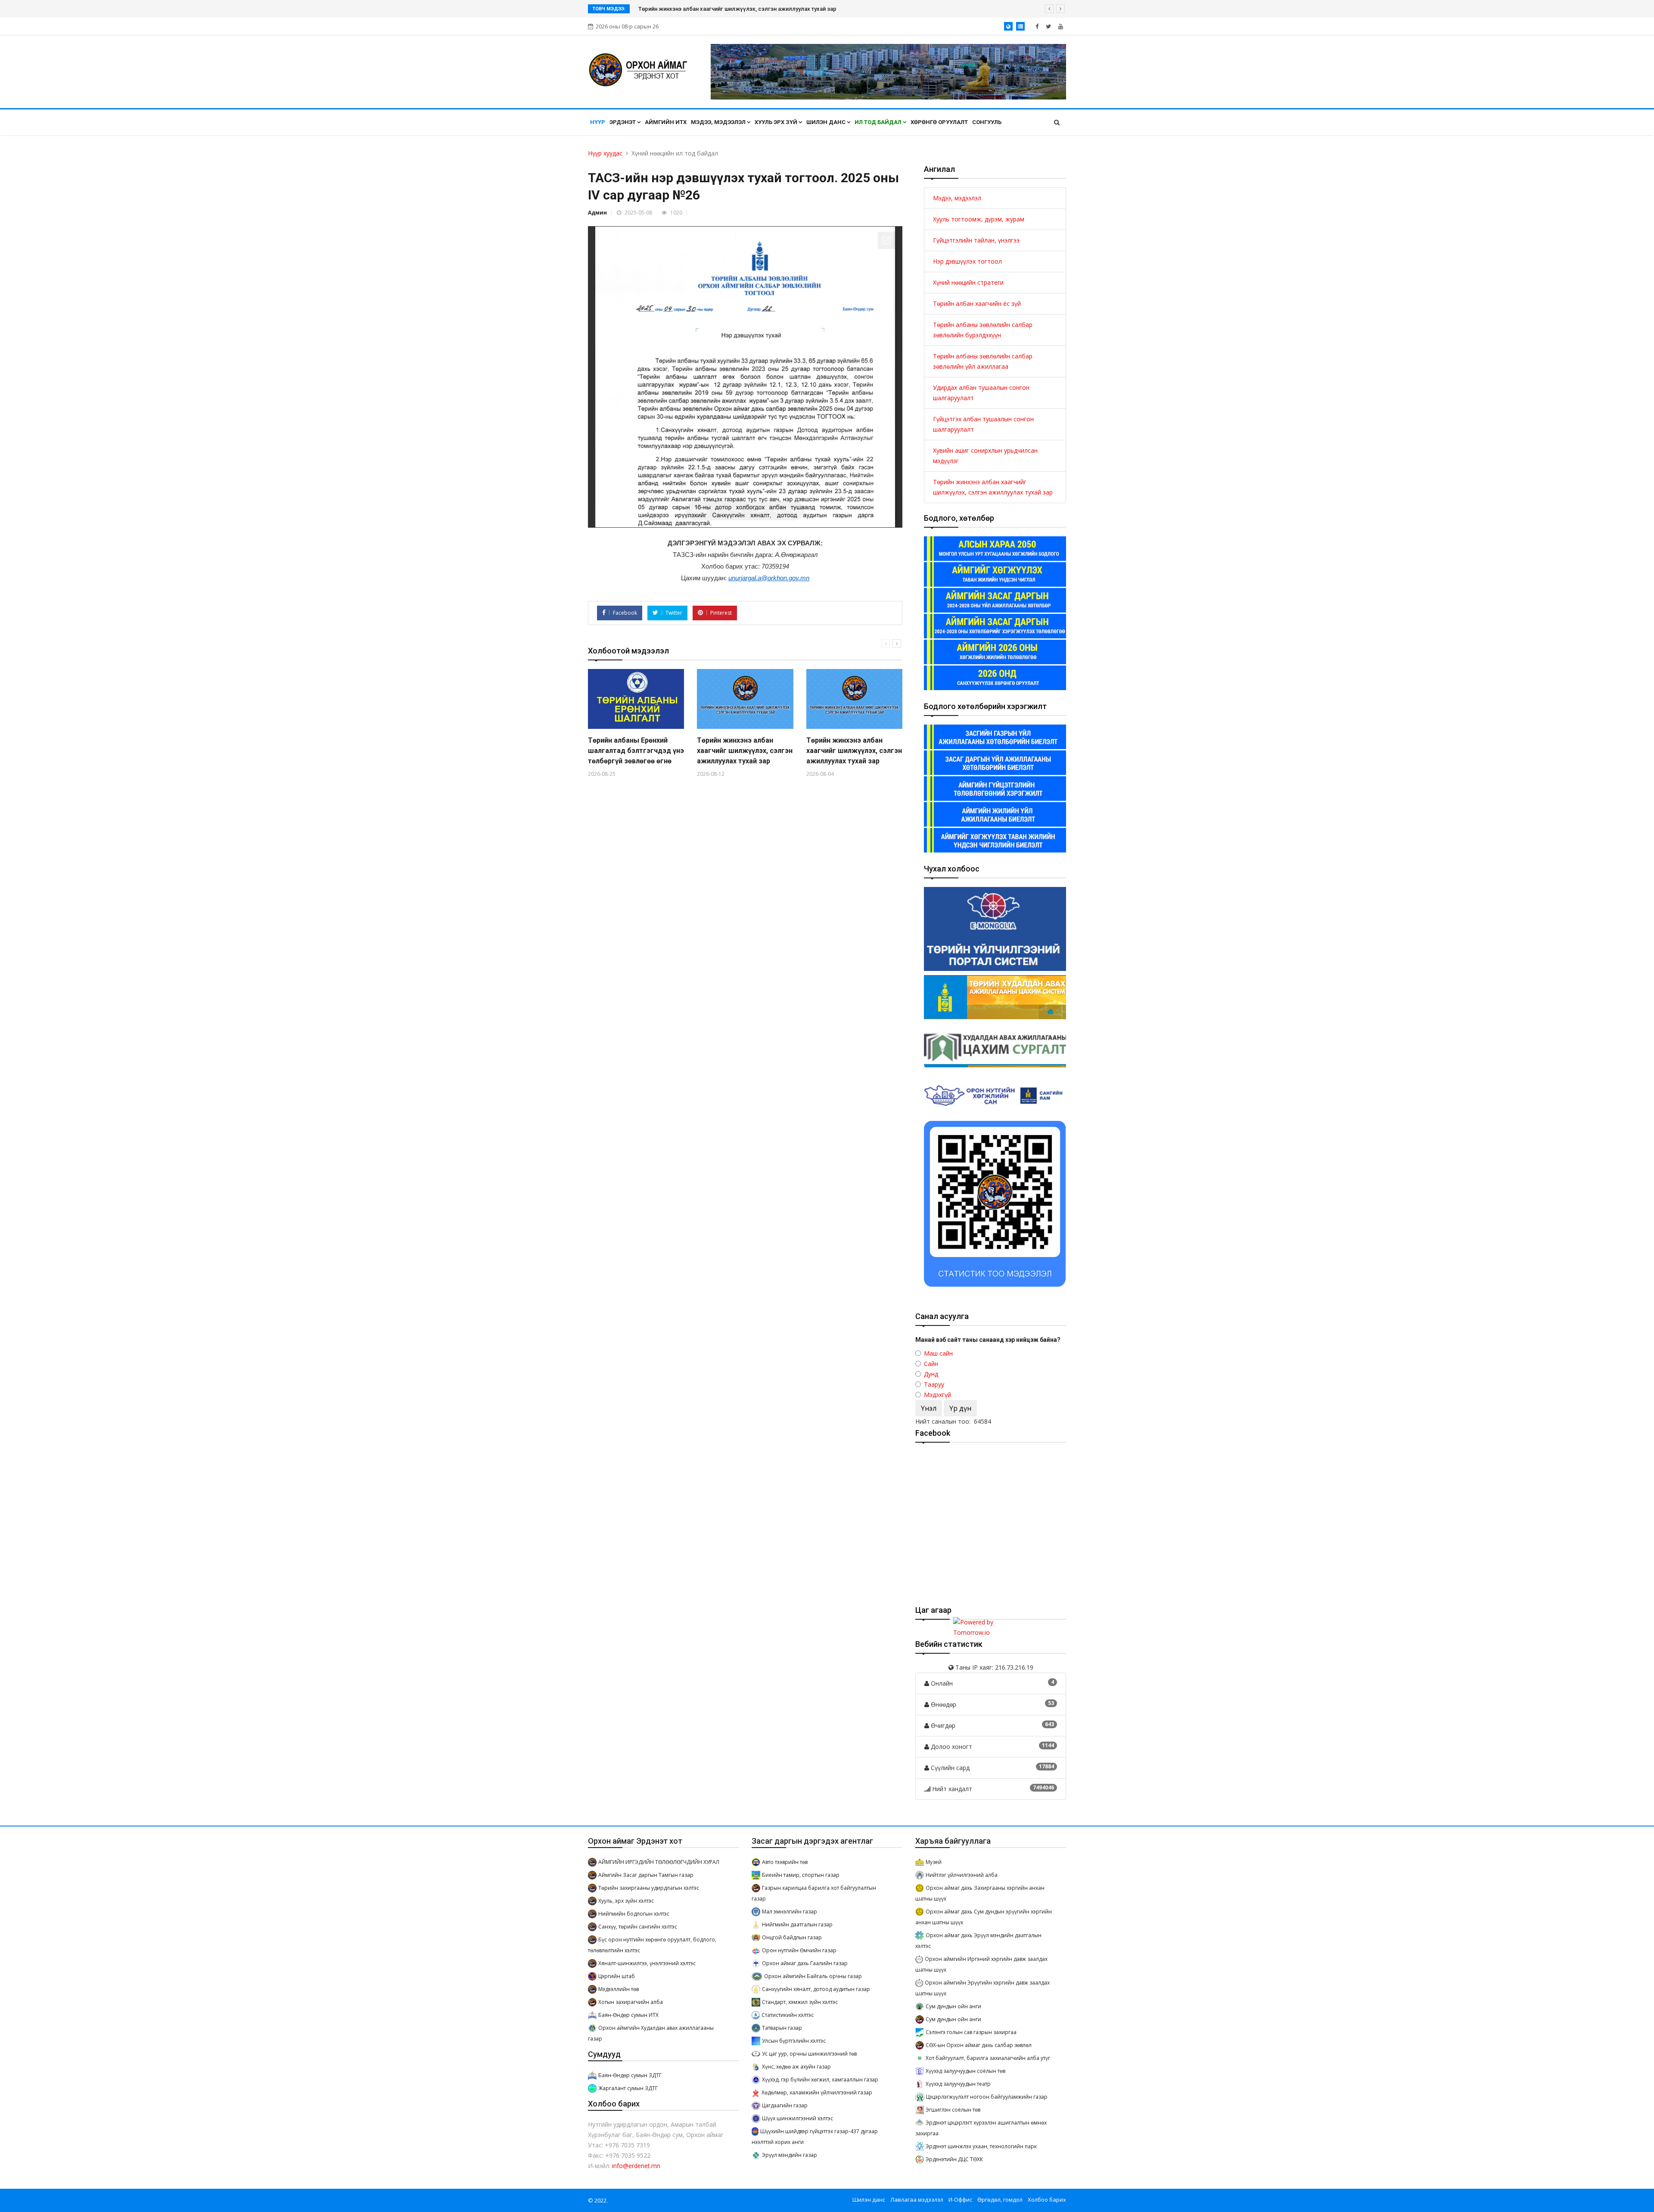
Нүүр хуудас (605, 153)
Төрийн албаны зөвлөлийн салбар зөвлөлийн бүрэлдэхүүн (983, 330)
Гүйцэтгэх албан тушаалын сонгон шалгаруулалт (983, 424)
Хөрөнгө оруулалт (939, 122)
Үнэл (929, 1408)
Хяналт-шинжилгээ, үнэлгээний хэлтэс (647, 1963)
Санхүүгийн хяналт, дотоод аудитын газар (816, 1989)
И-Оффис (960, 2200)
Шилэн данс (827, 122)
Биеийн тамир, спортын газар (801, 1875)
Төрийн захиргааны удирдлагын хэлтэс (649, 1888)
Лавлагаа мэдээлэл (917, 2200)
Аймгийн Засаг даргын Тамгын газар (646, 1875)
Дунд (931, 1374)
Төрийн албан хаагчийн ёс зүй (977, 303)
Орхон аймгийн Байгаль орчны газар (813, 1976)
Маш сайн (938, 1353)
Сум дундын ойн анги (953, 2006)
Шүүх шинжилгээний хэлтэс (797, 2118)
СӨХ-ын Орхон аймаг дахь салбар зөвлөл (979, 2045)
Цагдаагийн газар (785, 2105)
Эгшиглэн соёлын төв (953, 2110)
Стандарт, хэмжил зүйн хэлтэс (800, 2002)
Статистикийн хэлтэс (788, 2015)
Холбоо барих (1047, 2200)
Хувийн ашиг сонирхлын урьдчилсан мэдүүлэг (985, 456)
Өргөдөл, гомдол (1000, 2200)
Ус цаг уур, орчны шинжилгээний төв (809, 2054)
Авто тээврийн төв (785, 1862)
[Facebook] (1037, 26)
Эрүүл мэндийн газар (790, 2155)
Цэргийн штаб (617, 1976)
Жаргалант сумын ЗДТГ (628, 2088)
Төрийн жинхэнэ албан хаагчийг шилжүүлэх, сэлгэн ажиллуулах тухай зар (745, 751)
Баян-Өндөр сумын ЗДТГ (630, 2075)
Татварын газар (782, 2028)
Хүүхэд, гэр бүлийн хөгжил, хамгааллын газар (820, 2080)
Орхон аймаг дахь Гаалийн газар (805, 1963)
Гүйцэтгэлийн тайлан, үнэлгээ (976, 240)
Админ (597, 213)
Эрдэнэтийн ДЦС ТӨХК (954, 2159)
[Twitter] (1048, 26)
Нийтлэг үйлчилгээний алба (962, 1875)
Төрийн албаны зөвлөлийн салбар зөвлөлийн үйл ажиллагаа (983, 361)
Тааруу (934, 1384)
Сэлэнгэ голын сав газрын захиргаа (971, 2032)
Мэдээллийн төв (619, 1989)
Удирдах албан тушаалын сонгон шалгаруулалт (981, 393)
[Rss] (1061, 26)
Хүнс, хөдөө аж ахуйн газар (796, 2067)
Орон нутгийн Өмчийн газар (799, 1950)
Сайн (931, 1364)
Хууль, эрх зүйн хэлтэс (626, 1901)
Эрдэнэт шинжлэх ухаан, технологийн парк (981, 2146)
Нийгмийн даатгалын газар (797, 1924)
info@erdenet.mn (636, 2166)
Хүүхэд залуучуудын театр (958, 2084)
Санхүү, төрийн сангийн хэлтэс (638, 1927)
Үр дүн (960, 1408)
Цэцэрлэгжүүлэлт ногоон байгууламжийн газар (987, 2097)
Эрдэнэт (623, 122)
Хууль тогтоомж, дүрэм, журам (979, 219)
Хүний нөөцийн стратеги (968, 282)
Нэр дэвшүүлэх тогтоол (967, 261)
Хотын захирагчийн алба (631, 2002)
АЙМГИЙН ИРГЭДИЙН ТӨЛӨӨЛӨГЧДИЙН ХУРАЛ (659, 1862)
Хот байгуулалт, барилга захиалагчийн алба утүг (988, 2058)
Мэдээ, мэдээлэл (719, 122)
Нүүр (598, 122)
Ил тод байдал (879, 122)
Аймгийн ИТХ (666, 122)
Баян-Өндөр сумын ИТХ (628, 2015)
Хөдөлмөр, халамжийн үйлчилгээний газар (817, 2092)
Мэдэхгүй (937, 1395)
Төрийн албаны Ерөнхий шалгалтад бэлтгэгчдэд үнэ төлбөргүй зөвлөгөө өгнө (742, 9)
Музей (934, 1862)
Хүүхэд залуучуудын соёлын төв (965, 2071)
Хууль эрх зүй (777, 122)
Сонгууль (987, 122)
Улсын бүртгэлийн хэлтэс (794, 2041)
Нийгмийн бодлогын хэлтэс (634, 1914)
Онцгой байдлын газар (792, 1937)
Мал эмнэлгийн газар (790, 1912)
